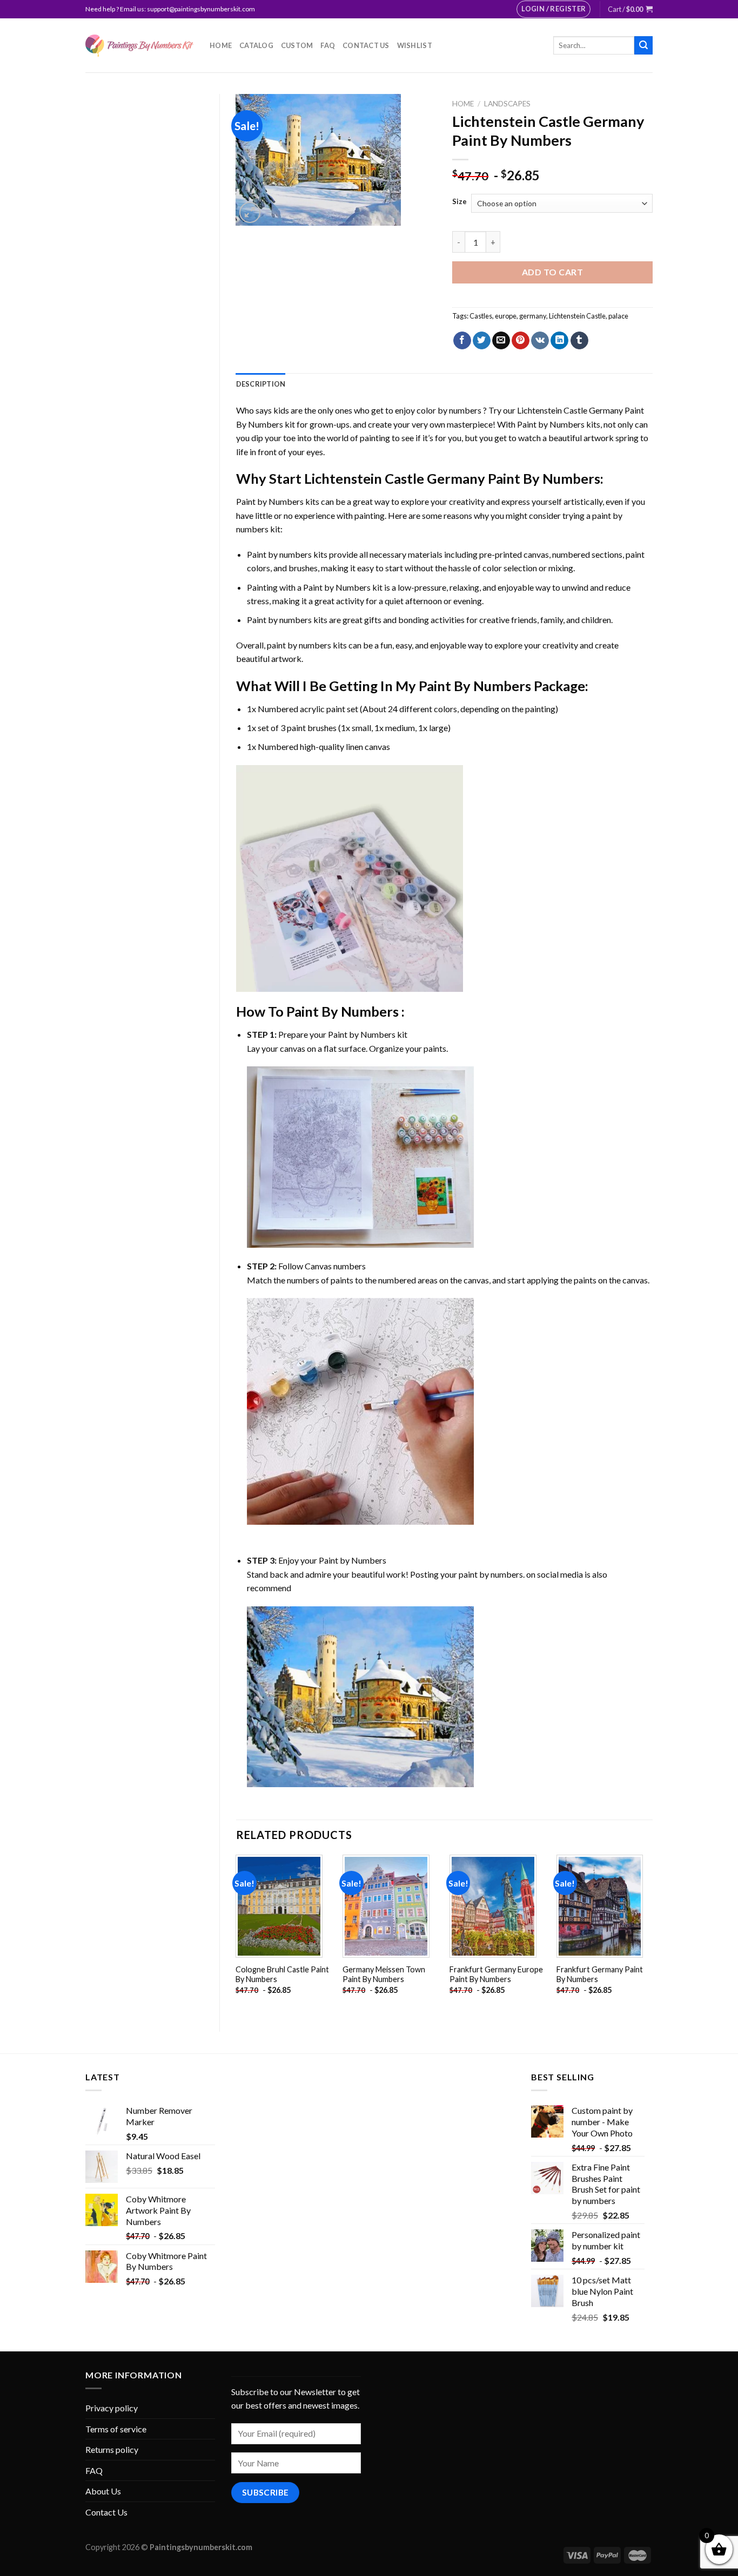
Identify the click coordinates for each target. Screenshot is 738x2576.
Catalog (256, 45)
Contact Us (366, 45)
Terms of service (116, 2429)
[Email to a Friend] (501, 341)
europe (506, 316)
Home (221, 45)
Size (459, 202)
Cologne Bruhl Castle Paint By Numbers (282, 1975)
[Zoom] (250, 212)
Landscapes (507, 104)
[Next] (652, 1934)
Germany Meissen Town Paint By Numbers (384, 1975)
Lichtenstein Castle (577, 316)
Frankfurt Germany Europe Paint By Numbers (496, 1975)
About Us (103, 2491)
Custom (297, 45)
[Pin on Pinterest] (521, 341)
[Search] (643, 45)
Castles (481, 316)
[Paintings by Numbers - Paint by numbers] (139, 46)
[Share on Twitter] (482, 341)
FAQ (328, 45)
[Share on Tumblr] (579, 341)
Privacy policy (112, 2408)
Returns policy (112, 2449)
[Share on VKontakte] (540, 341)
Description (261, 384)
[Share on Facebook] (462, 341)
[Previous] (237, 1934)
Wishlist (415, 45)
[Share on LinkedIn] (559, 341)
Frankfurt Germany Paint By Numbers (600, 1975)
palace (618, 316)
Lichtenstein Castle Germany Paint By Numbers (452, 478)
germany (533, 316)
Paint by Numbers (551, 424)
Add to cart (552, 272)
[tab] (261, 384)
